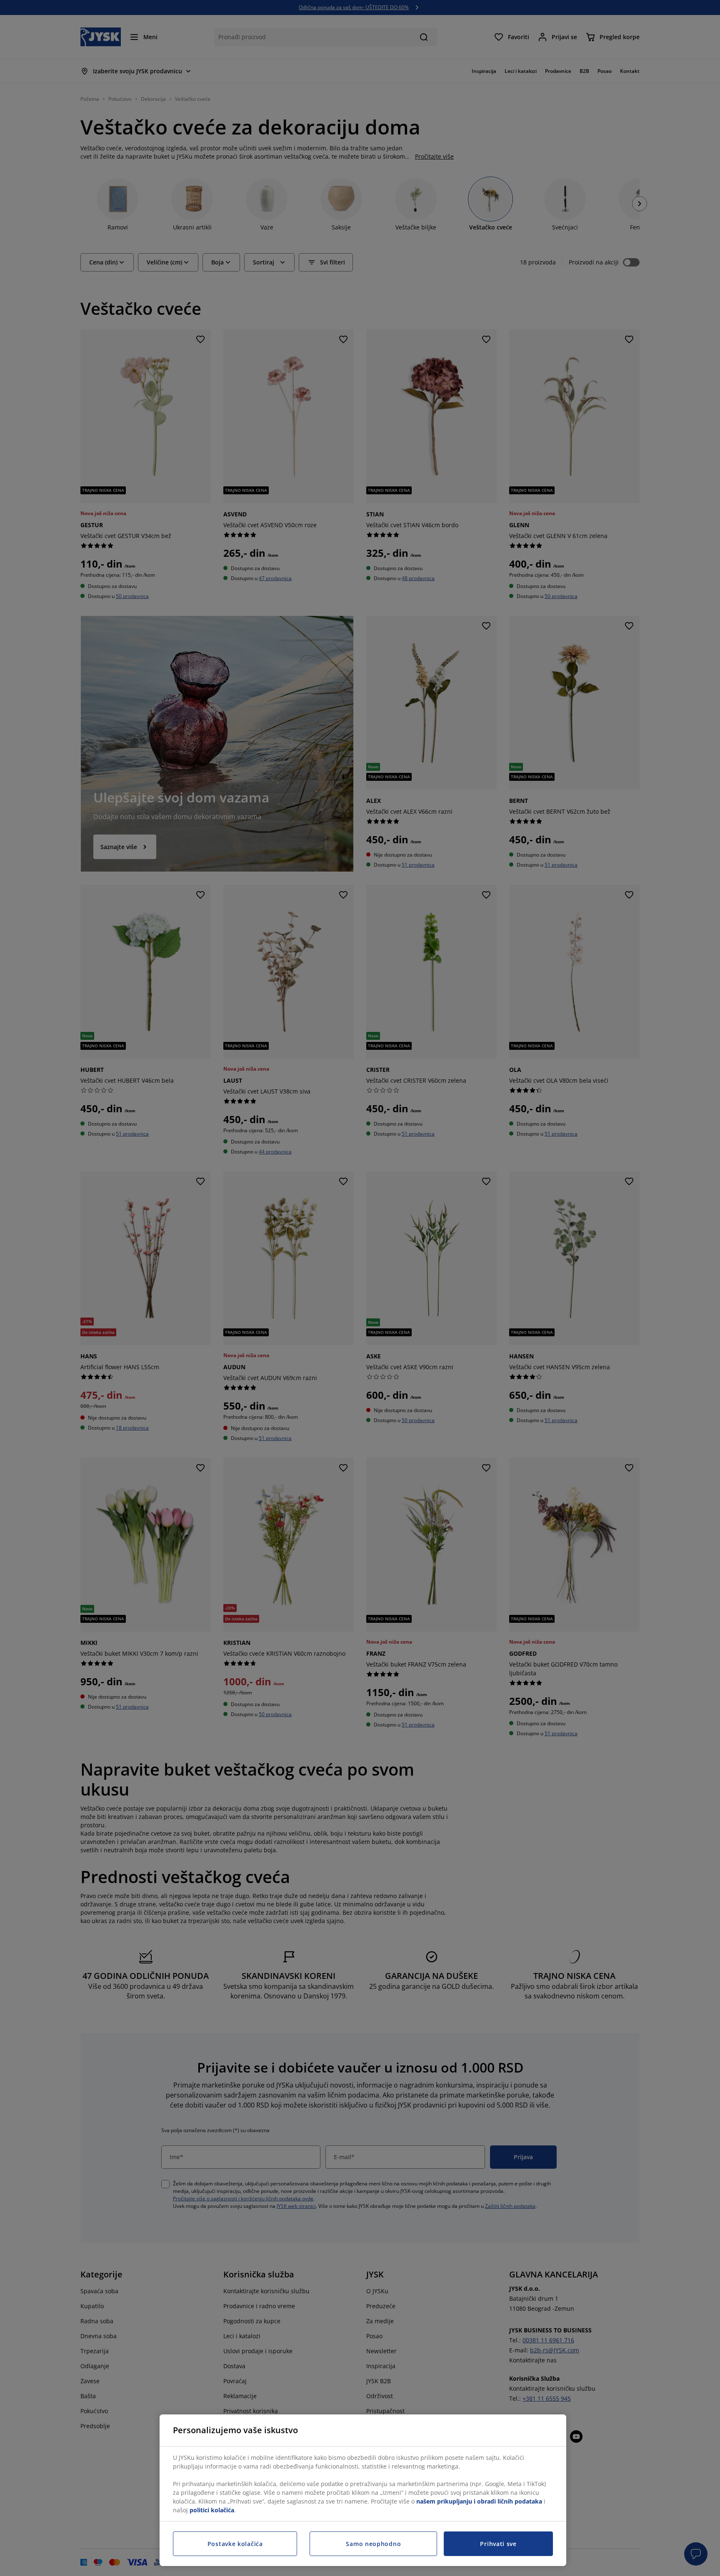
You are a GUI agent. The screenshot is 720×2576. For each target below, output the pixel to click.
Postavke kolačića (235, 2544)
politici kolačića (212, 2510)
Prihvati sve (498, 2544)
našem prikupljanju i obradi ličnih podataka (479, 2501)
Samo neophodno (373, 2544)
